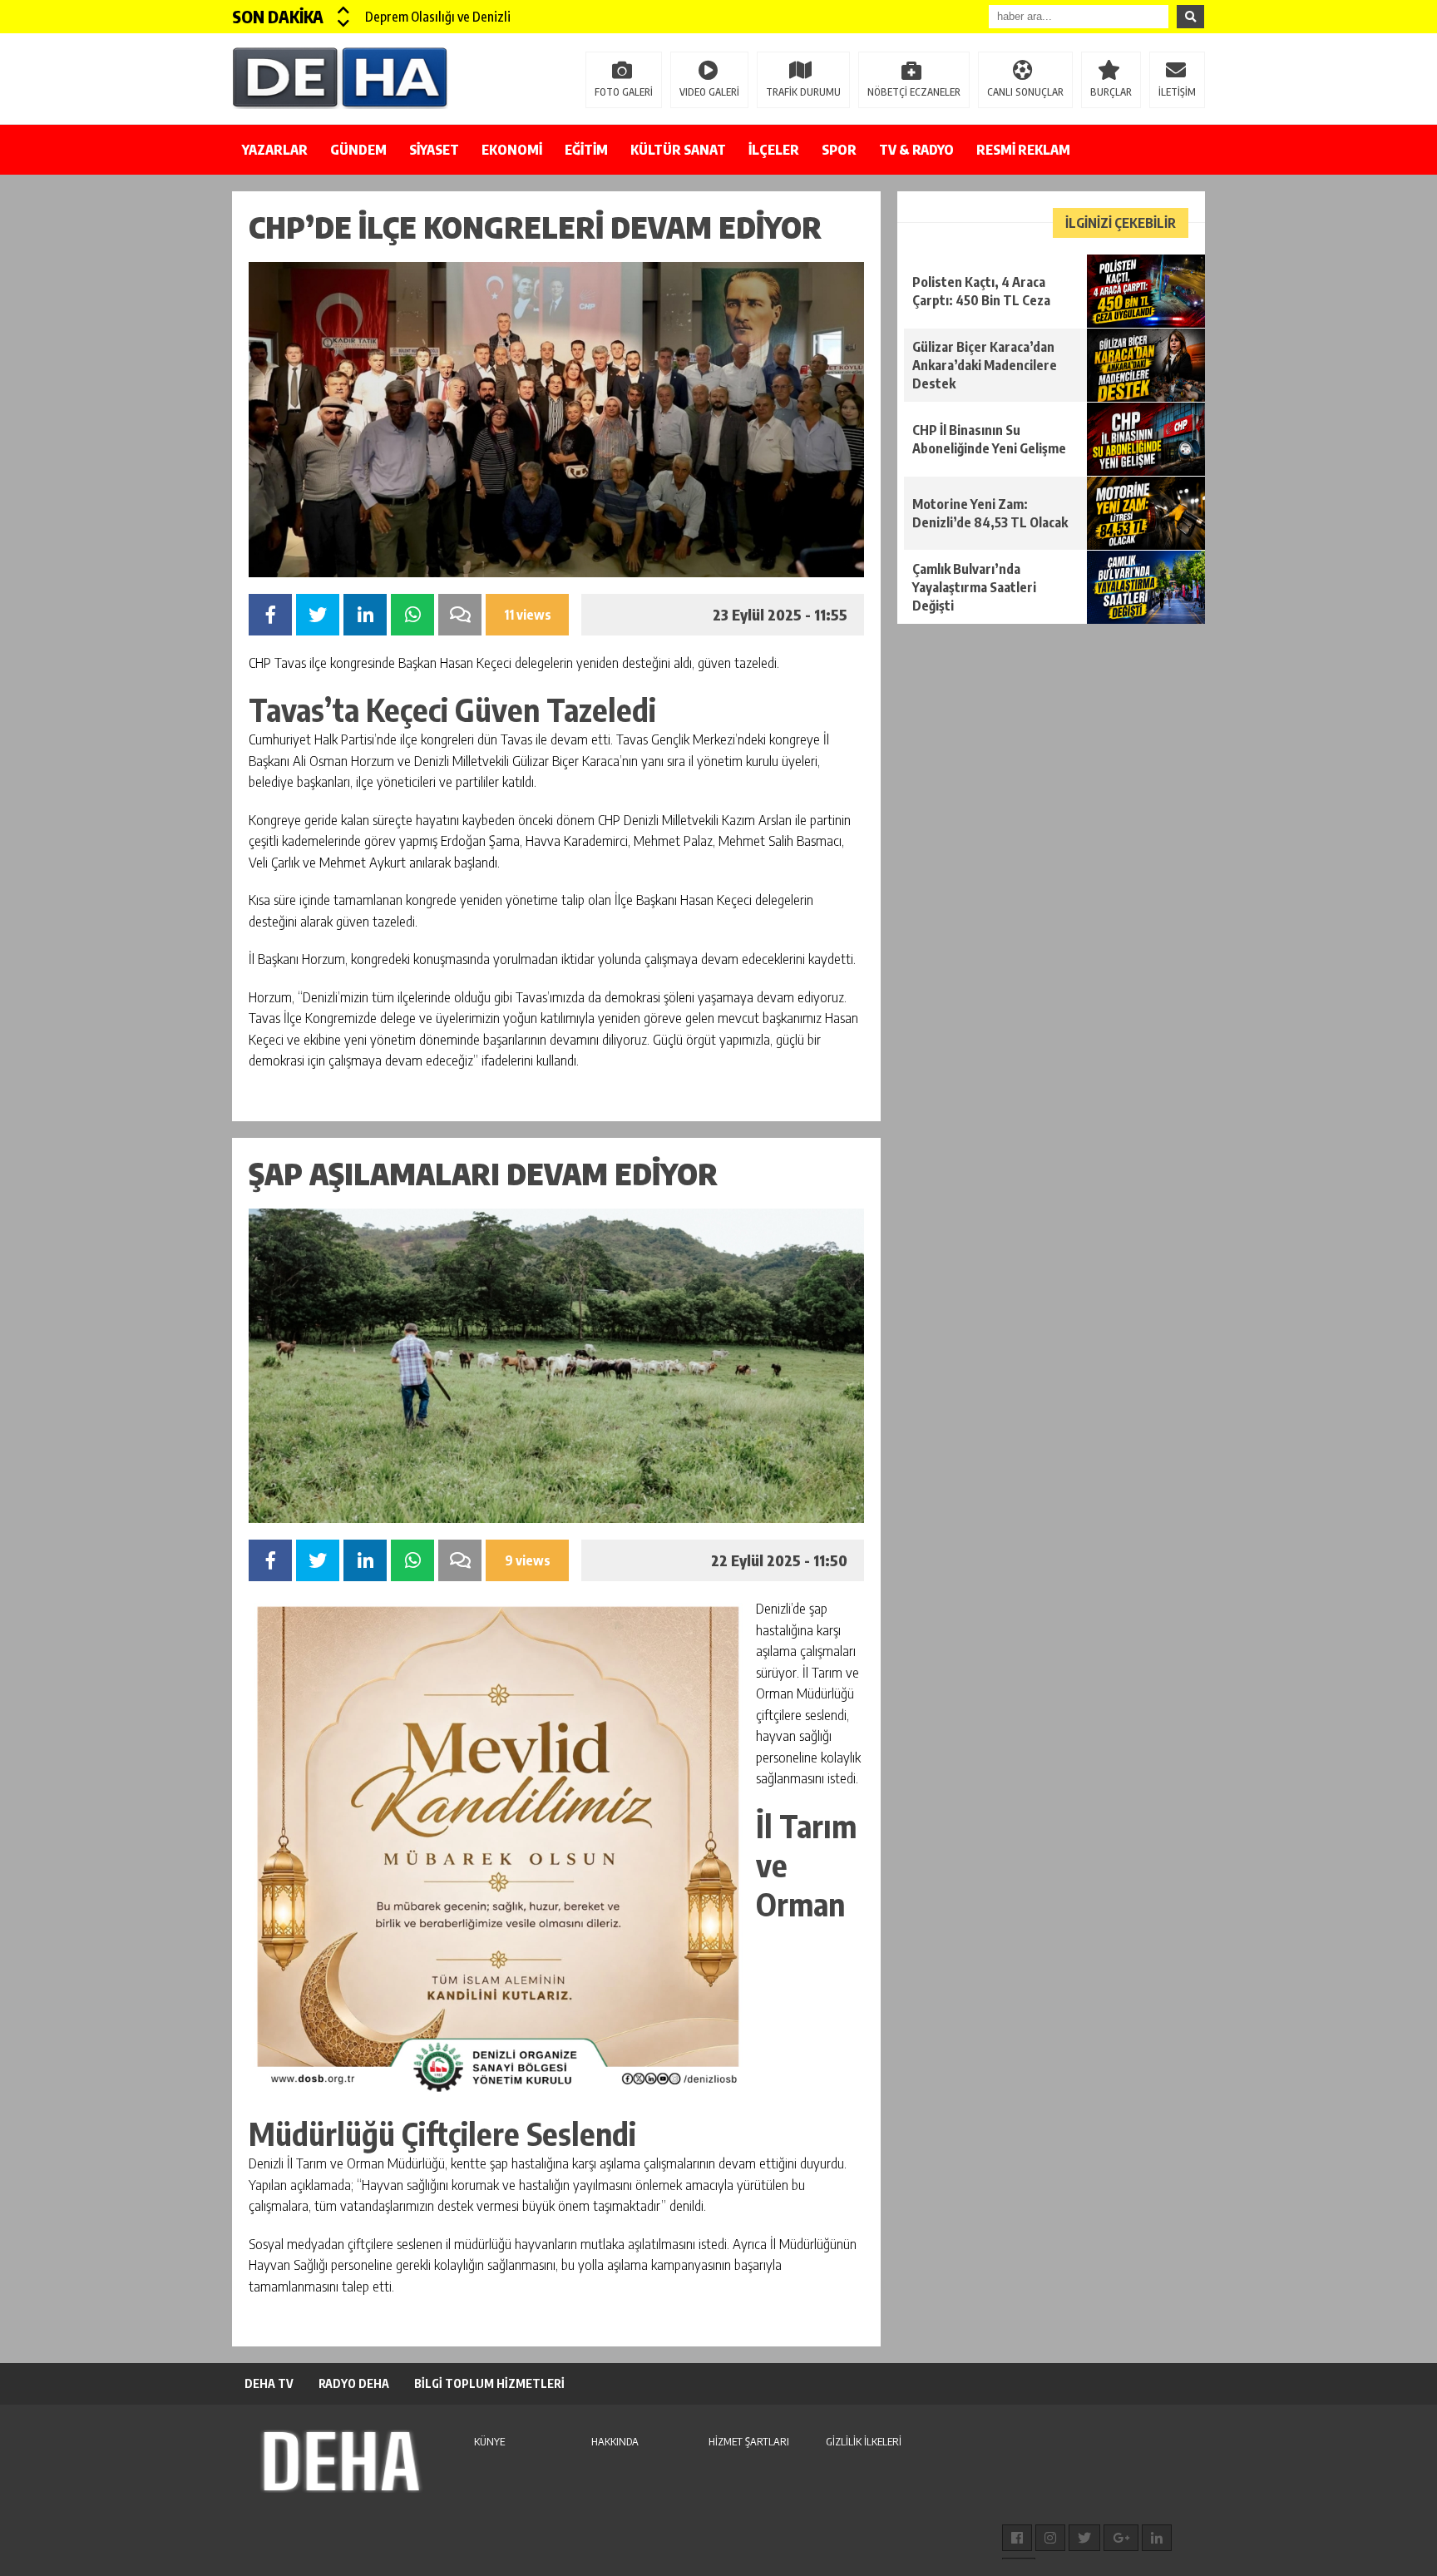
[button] (344, 10)
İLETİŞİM (1177, 92)
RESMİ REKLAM (1023, 150)
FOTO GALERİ (624, 92)
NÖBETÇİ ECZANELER (914, 92)
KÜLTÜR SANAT (678, 150)
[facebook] (1017, 2538)
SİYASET (434, 150)
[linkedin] (1157, 2538)
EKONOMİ (512, 150)
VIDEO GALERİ (709, 92)
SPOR (839, 150)
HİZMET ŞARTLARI (749, 2441)
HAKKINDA (615, 2441)
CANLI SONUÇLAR (1025, 92)
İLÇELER (774, 150)
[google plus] (1121, 2538)
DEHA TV (269, 2383)
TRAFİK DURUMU (803, 92)
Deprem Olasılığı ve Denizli (438, 17)
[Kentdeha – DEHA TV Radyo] (340, 77)
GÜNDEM (358, 150)
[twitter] (1084, 2538)
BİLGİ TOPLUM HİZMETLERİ (489, 2383)
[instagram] (1050, 2538)
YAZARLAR (275, 150)
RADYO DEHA (354, 2383)
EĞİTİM (586, 150)
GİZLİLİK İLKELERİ (864, 2441)
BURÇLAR (1111, 92)
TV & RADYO (916, 150)
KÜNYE (489, 2441)
